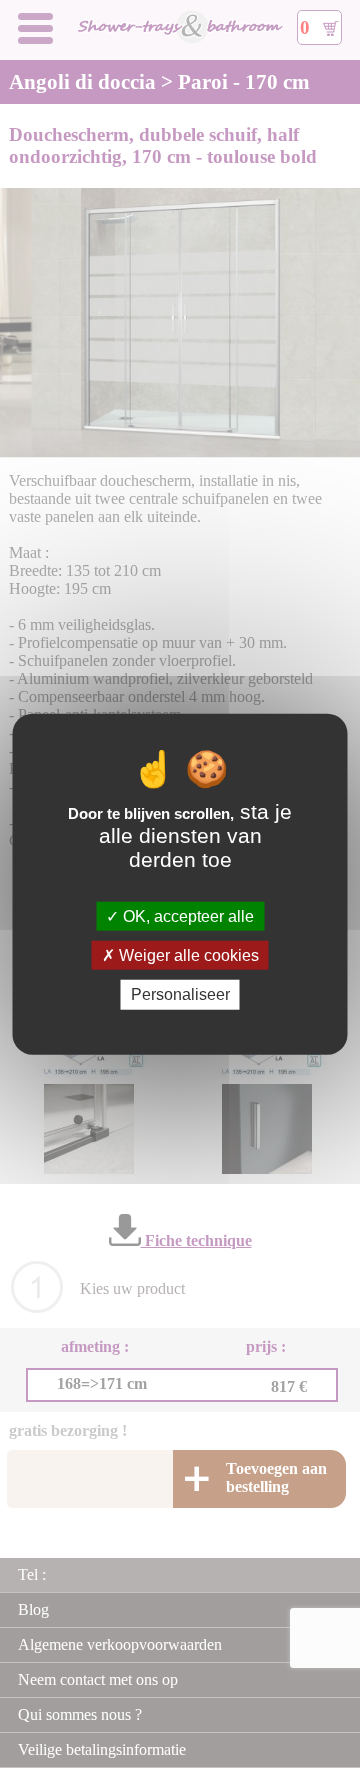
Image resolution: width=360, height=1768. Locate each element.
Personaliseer (180, 994)
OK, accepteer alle (186, 916)
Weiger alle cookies (187, 955)
